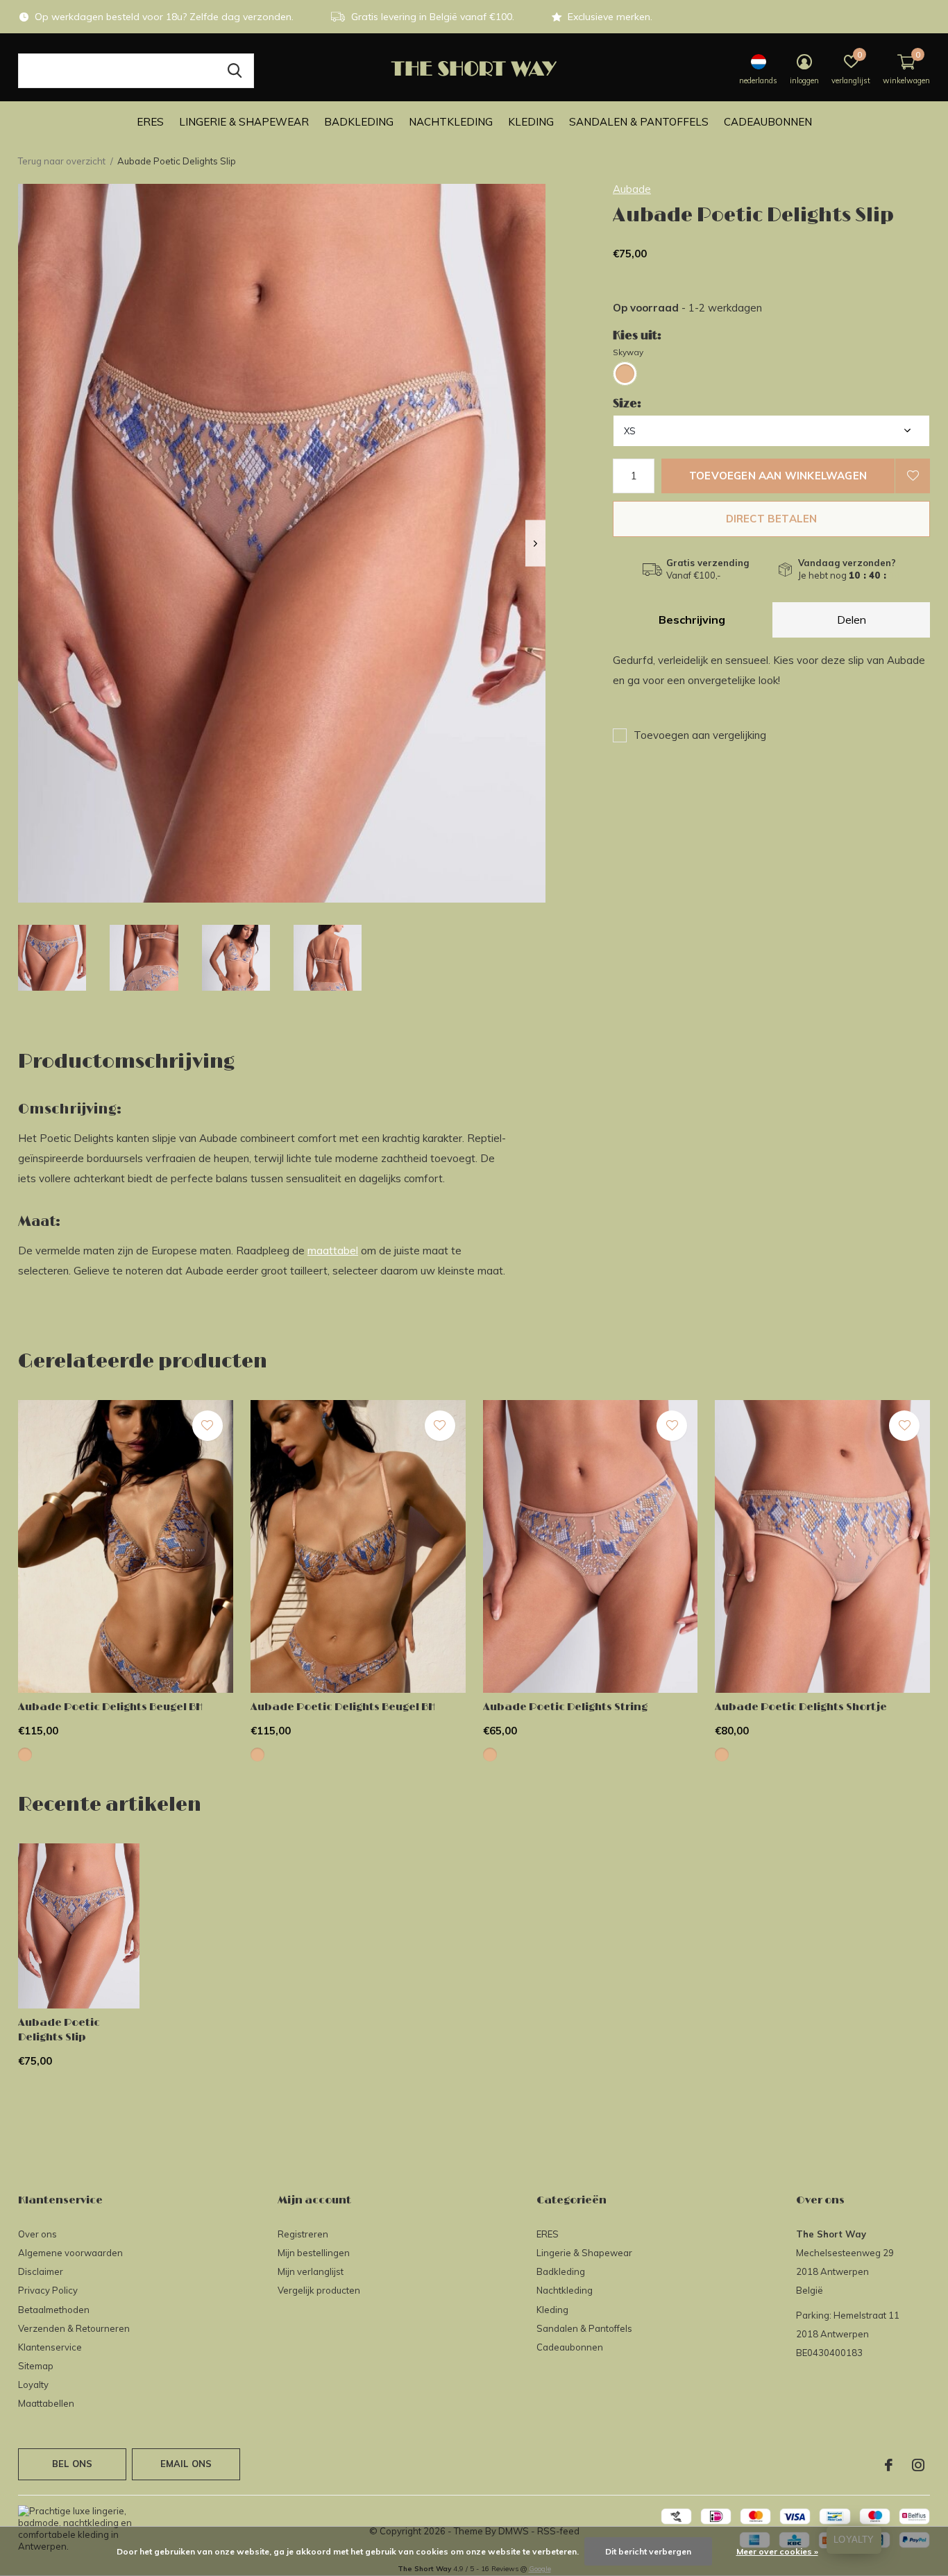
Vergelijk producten (319, 2290)
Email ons (186, 2464)
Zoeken (235, 71)
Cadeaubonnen (768, 122)
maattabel (333, 1251)
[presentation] (535, 544)
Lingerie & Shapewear (244, 122)
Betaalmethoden (54, 2310)
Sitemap (36, 2366)
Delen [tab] (852, 620)
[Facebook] (889, 2465)
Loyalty (33, 2385)
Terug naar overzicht (62, 161)
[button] (52, 958)
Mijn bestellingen (314, 2253)
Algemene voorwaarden (70, 2253)
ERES (150, 122)
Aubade (632, 189)
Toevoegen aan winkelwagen (778, 476)
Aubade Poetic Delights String (565, 1707)
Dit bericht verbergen (648, 2551)
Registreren (303, 2234)
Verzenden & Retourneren (74, 2328)
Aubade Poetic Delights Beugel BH (110, 1707)
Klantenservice (50, 2347)
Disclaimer (41, 2271)
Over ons (37, 2234)
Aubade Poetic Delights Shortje (801, 1707)
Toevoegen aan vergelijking (700, 735)
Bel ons (72, 2464)
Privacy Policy (48, 2290)
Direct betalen (772, 519)
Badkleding (359, 122)
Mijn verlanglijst (311, 2271)
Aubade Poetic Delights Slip (59, 2030)
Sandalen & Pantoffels (639, 122)
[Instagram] (918, 2465)
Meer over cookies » (777, 2551)
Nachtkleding (451, 122)
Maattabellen (46, 2403)
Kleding (531, 122)
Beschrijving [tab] (692, 620)
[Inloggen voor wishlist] (913, 476)
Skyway (628, 352)
